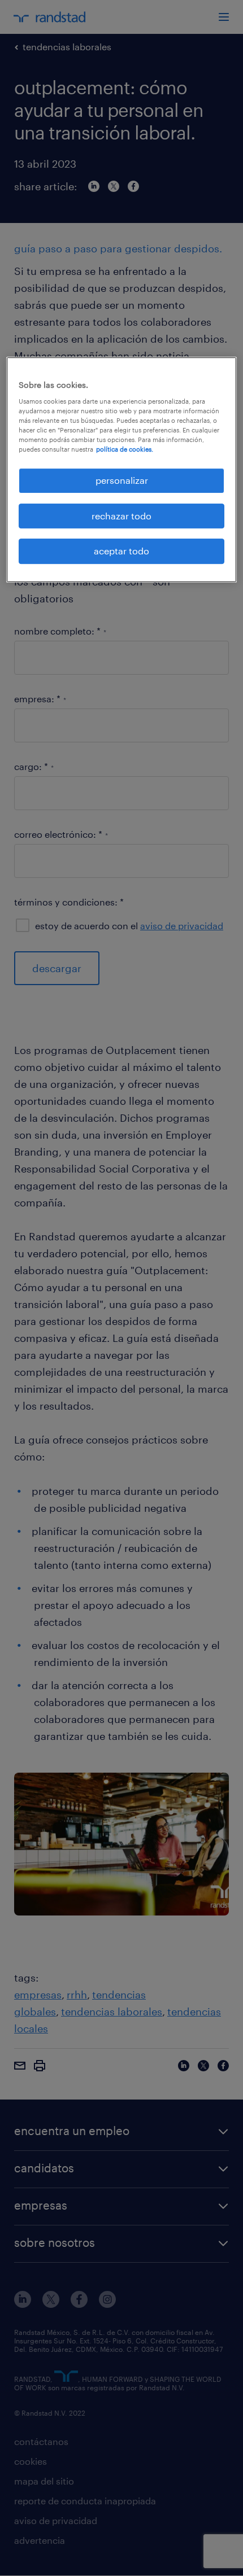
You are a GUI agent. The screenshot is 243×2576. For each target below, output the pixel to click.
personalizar (122, 481)
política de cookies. (125, 449)
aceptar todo (121, 551)
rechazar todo (121, 516)
